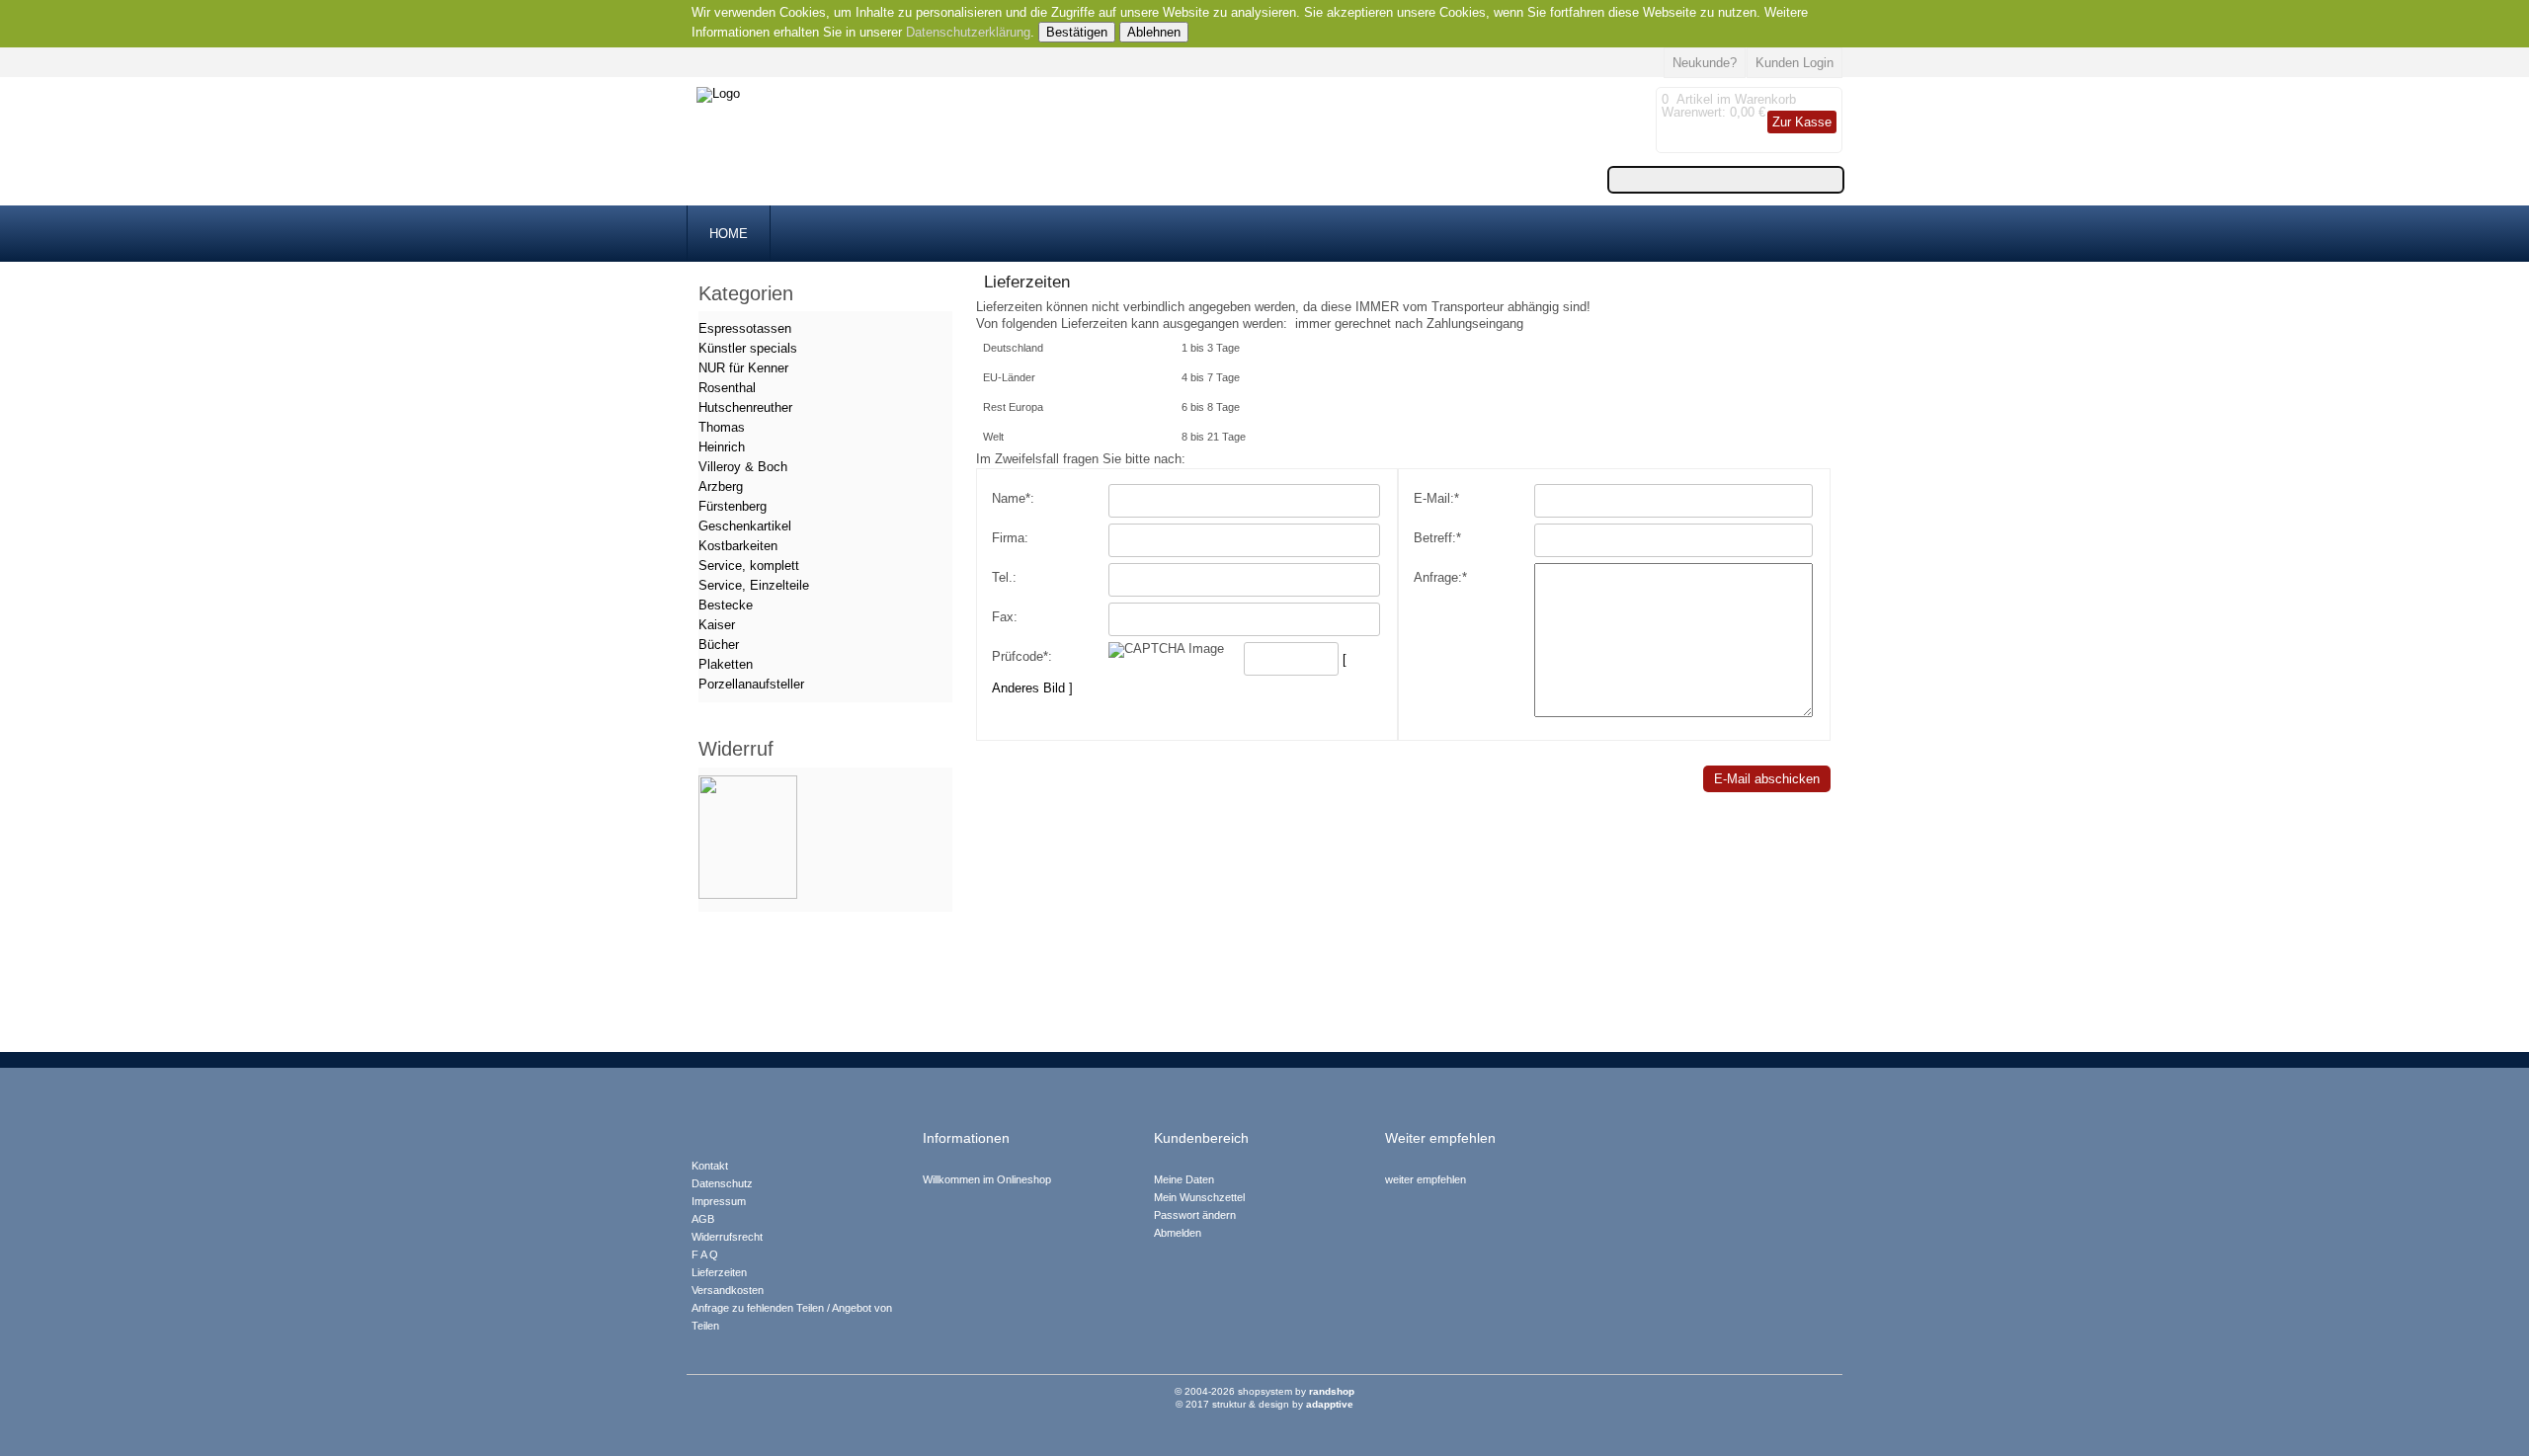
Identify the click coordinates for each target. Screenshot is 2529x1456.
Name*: (1013, 498)
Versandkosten (728, 1290)
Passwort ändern (1195, 1215)
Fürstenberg (733, 506)
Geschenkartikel (745, 526)
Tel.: (1004, 577)
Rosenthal (727, 388)
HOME (729, 234)
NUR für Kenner (743, 368)
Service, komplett (749, 566)
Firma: (1010, 538)
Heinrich (722, 447)
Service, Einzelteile (754, 585)
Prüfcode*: (1022, 656)
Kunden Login (1795, 63)
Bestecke (726, 605)
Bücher (719, 645)
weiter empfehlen (1426, 1179)
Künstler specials (748, 348)
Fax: (1005, 617)
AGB (703, 1219)
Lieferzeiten (719, 1272)
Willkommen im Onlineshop (987, 1179)
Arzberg (721, 486)
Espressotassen (745, 328)
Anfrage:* (1440, 577)
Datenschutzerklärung (968, 32)
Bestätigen (1077, 32)
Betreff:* (1437, 538)
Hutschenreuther (745, 407)
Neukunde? (1705, 63)
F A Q (705, 1254)
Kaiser (717, 625)
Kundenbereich (1201, 1138)
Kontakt (710, 1166)
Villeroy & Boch (743, 467)
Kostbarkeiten (738, 546)
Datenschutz (722, 1183)
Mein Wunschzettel (1199, 1197)
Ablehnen (1154, 32)
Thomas (722, 427)
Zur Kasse (1802, 122)
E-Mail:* (1436, 498)
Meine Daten (1184, 1179)
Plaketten (726, 664)
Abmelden (1178, 1233)
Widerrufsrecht (727, 1237)
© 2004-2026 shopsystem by (1264, 1391)
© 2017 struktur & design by (1264, 1404)
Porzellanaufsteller (751, 684)
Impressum (719, 1201)
